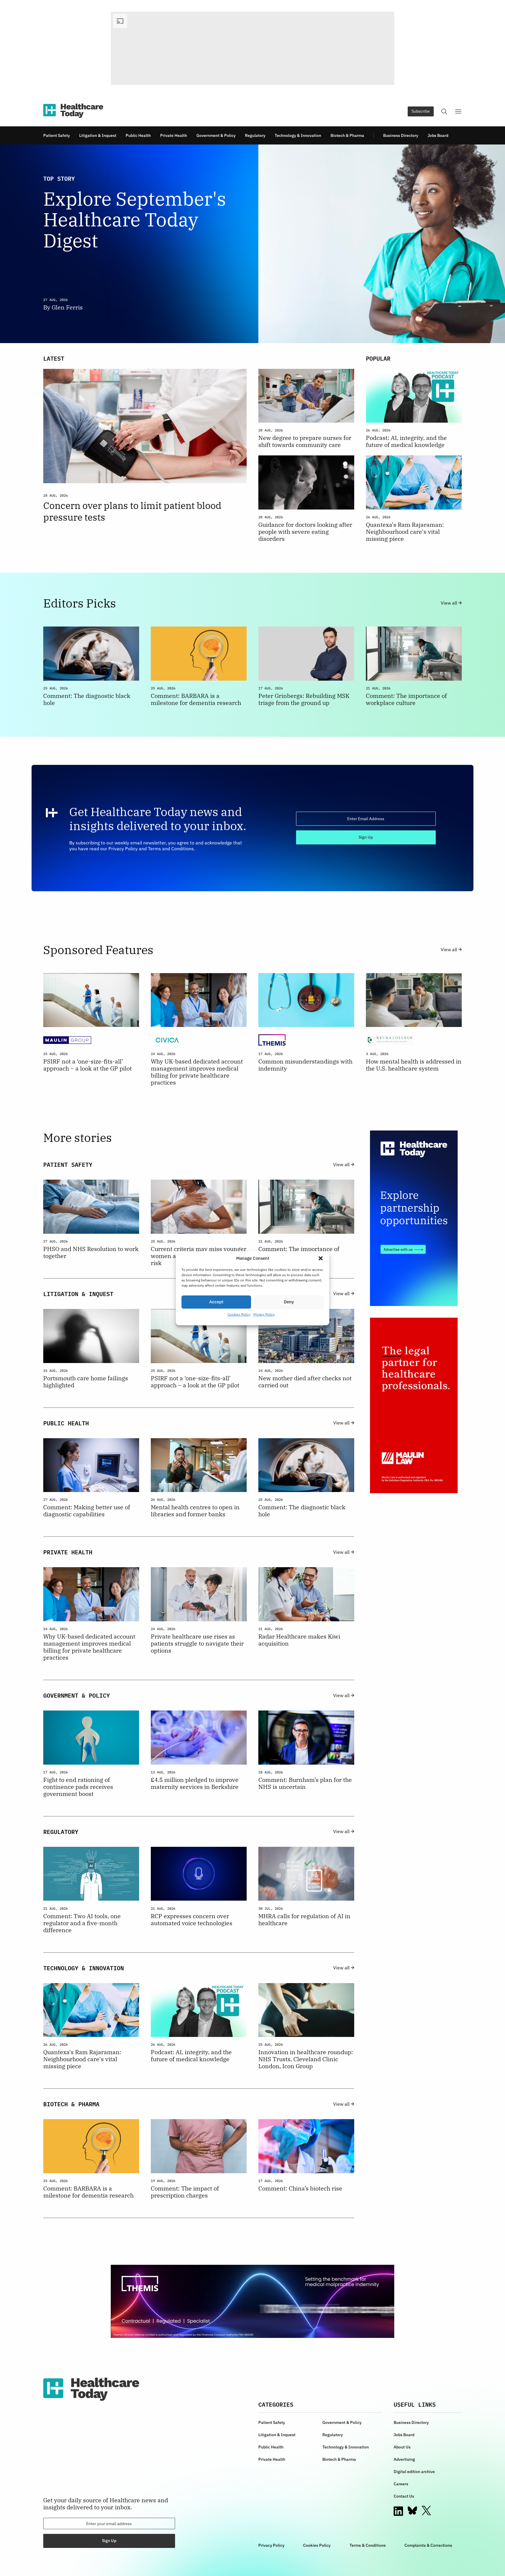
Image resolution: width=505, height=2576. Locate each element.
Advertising (404, 2459)
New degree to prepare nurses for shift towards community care (305, 441)
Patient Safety (57, 135)
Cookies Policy (239, 1314)
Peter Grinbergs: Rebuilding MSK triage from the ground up (304, 699)
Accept (216, 1302)
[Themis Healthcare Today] (252, 2301)
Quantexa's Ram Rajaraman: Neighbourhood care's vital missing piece (405, 532)
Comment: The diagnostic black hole (87, 699)
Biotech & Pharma (347, 135)
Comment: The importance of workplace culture (406, 699)
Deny (289, 1302)
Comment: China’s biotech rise (300, 2188)
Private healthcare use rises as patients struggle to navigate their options (197, 1644)
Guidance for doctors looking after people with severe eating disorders (305, 532)
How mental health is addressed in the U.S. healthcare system (414, 1065)
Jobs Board (438, 135)
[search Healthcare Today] (444, 111)
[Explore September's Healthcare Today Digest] (360, 244)
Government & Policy (216, 135)
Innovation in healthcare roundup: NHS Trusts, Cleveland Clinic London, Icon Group (306, 2059)
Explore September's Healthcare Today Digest (135, 220)
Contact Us (404, 2496)
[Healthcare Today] (73, 111)
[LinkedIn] (398, 2511)
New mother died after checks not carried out (305, 1382)
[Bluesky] (412, 2510)
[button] (321, 1258)
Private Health (174, 135)
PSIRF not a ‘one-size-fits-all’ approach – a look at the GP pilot (88, 1065)
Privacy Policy (264, 1314)
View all (449, 603)
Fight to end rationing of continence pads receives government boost (78, 1787)
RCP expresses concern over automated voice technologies (192, 1920)
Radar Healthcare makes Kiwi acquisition (299, 1640)
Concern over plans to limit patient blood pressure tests (132, 511)
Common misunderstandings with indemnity (305, 1065)
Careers (401, 2484)
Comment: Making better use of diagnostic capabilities (87, 1511)
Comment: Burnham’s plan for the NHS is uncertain (305, 1783)
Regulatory (255, 135)
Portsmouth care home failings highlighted (86, 1382)
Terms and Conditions (171, 849)
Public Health (138, 135)
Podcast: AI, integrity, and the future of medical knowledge (406, 441)
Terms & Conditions (368, 2545)
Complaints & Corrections (428, 2545)
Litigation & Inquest (98, 135)
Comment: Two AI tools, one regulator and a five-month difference (82, 1923)
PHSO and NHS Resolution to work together (91, 1252)
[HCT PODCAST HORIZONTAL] (252, 48)
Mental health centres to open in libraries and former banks (195, 1511)
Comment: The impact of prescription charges (185, 2192)
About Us (402, 2447)
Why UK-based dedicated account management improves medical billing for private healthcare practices (197, 1072)
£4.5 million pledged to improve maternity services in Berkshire (195, 1783)
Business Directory (401, 135)
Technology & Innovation (298, 135)
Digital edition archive (414, 2472)
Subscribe (421, 111)
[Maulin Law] (414, 1405)
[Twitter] (426, 2511)
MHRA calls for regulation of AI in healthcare (304, 1920)
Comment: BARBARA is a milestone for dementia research (196, 699)
